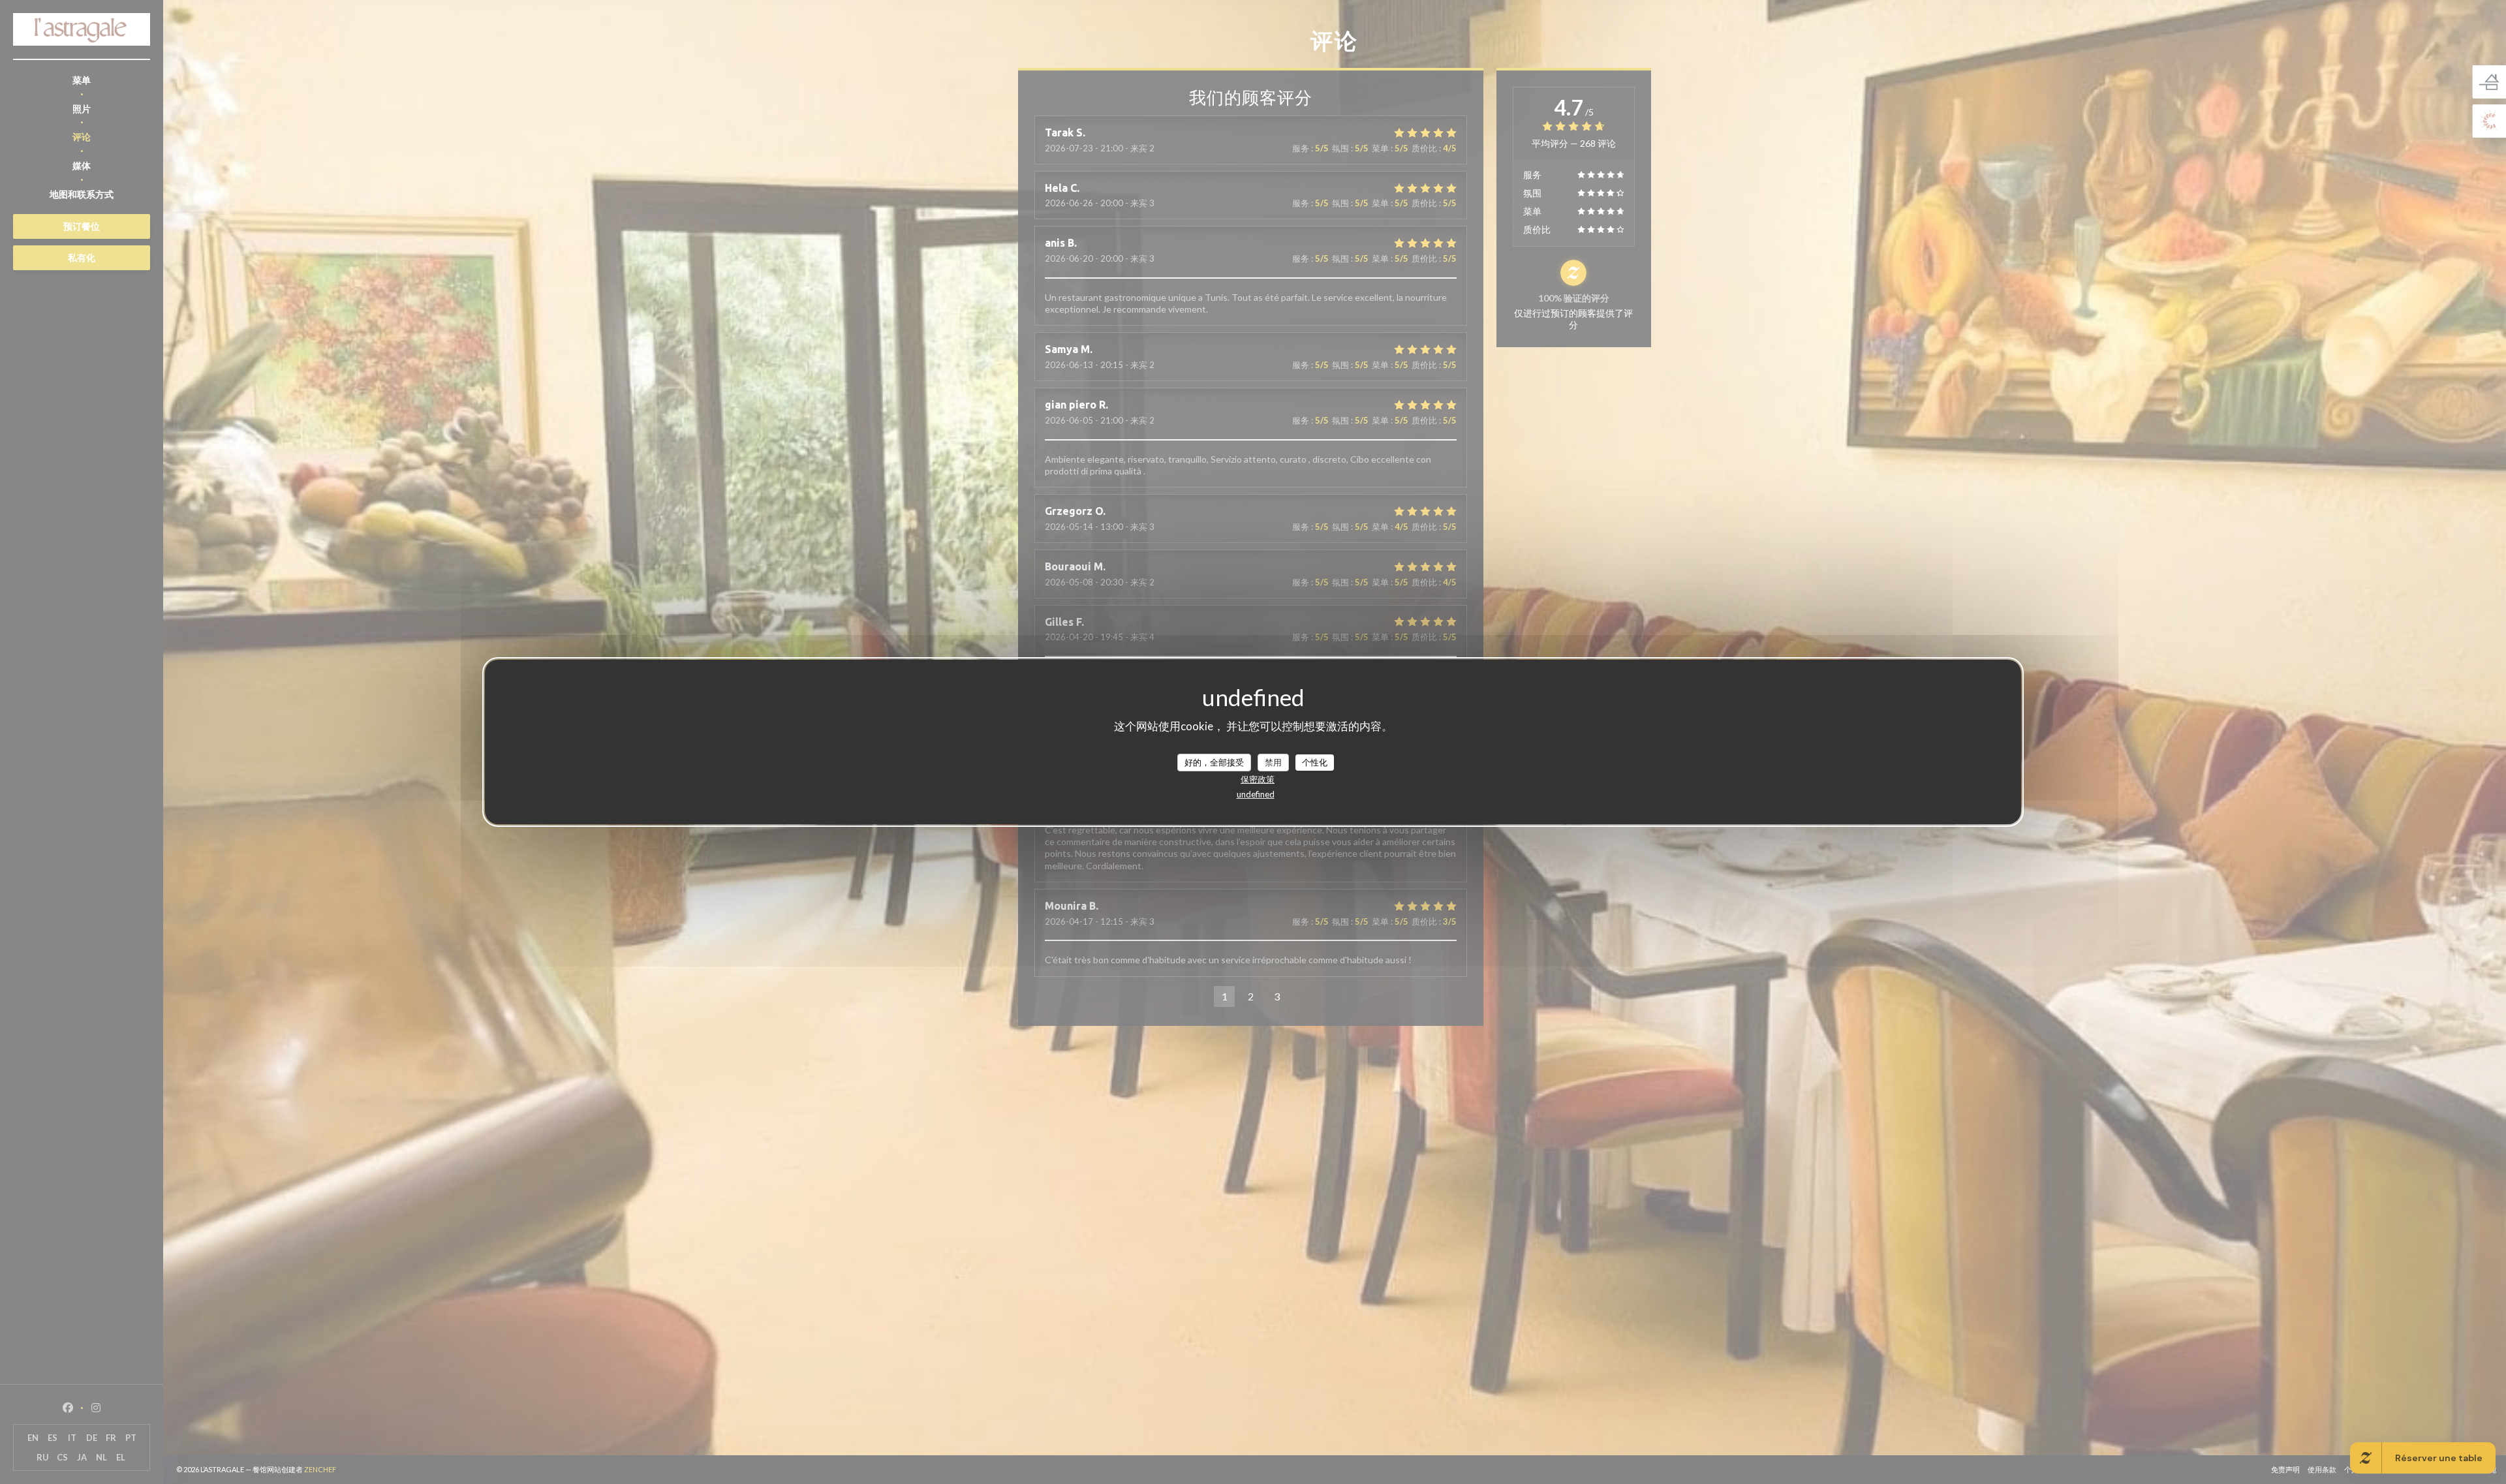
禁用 (1273, 762)
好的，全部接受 (1214, 762)
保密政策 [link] (1258, 779)
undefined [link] (1256, 794)
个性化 (1315, 762)
